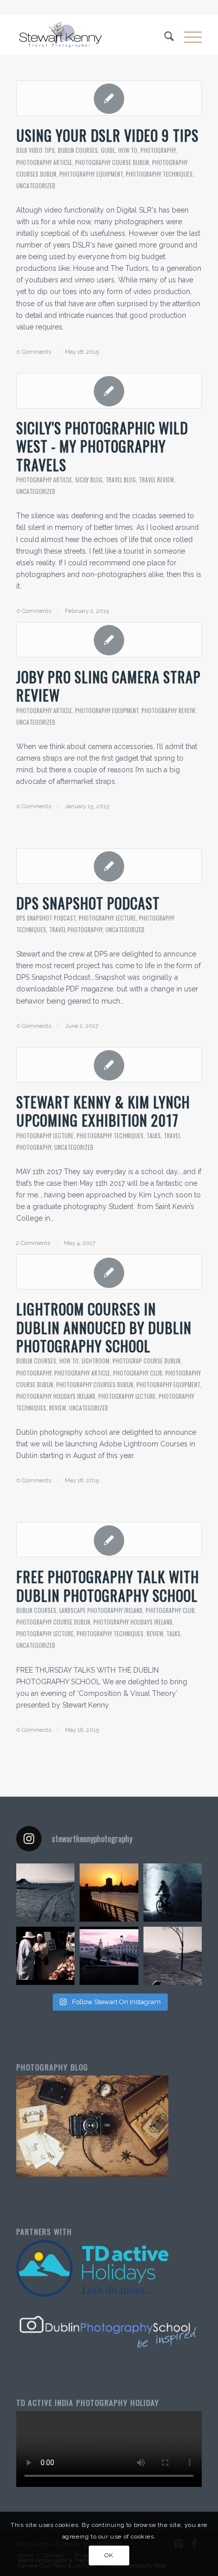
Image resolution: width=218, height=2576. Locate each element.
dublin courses (78, 150)
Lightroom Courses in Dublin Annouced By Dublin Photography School (104, 1327)
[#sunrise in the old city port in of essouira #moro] (109, 1956)
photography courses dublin (95, 1385)
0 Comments (34, 352)
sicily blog (89, 480)
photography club (138, 1373)
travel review (156, 480)
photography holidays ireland (56, 1396)
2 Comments (33, 1243)
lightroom (96, 1361)
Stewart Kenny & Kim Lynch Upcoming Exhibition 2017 (103, 1111)
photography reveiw (168, 711)
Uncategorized (36, 186)
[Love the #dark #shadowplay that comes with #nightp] (173, 1893)
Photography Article (44, 162)
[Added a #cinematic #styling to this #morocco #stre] (45, 1956)
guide (108, 150)
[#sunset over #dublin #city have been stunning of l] (109, 1893)
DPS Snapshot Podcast (88, 903)
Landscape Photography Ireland (101, 1610)
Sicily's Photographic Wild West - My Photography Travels (102, 446)
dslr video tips (35, 150)
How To (128, 150)
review (58, 1408)
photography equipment (91, 174)
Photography (158, 150)
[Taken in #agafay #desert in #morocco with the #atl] (45, 1893)
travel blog (121, 480)
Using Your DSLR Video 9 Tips (107, 135)
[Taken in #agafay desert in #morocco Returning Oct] (173, 1956)
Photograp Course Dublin (147, 1361)
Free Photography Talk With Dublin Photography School (108, 1586)
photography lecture (107, 918)
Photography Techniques (159, 174)
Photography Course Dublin (112, 162)
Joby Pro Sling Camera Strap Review (108, 686)
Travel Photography (76, 930)
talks (154, 1136)
